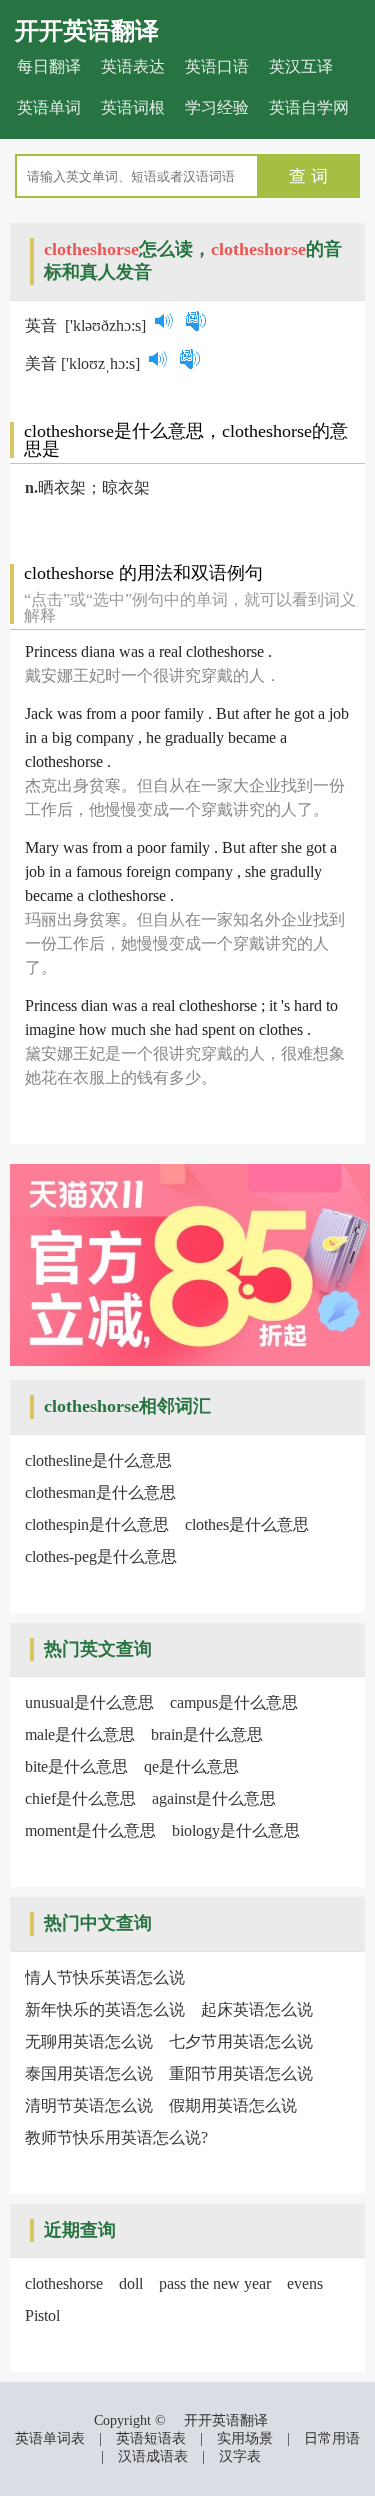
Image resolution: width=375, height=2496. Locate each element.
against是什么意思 (214, 1798)
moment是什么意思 (90, 1830)
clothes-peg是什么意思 (101, 1556)
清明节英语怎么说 (89, 2105)
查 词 (308, 176)
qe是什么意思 (191, 1766)
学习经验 (217, 107)
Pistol (42, 2315)
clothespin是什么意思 (97, 1524)
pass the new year (215, 2283)
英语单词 (49, 107)
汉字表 (240, 2456)
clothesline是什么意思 (98, 1460)
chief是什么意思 (80, 1798)
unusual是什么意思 (89, 1702)
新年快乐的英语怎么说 (105, 2009)
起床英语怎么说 (257, 2009)
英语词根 (133, 107)
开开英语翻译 (87, 31)
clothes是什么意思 (247, 1524)
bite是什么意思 (76, 1766)
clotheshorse (64, 2283)
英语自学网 (309, 107)
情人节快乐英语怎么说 (105, 1977)
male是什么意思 (80, 1734)
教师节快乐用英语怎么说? (116, 2137)
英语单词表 (50, 2438)
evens (305, 2283)
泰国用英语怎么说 (89, 2073)
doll (131, 2283)
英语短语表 (151, 2438)
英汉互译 (301, 66)
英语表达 (133, 66)
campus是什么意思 (234, 1702)
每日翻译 (49, 66)
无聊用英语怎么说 (89, 2041)
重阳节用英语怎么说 (241, 2073)
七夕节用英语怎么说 (241, 2041)
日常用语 (332, 2438)
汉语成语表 (153, 2456)
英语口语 (217, 66)
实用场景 (245, 2438)
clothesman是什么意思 (100, 1492)
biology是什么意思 (236, 1830)
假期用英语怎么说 (233, 2105)
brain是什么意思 (207, 1734)
